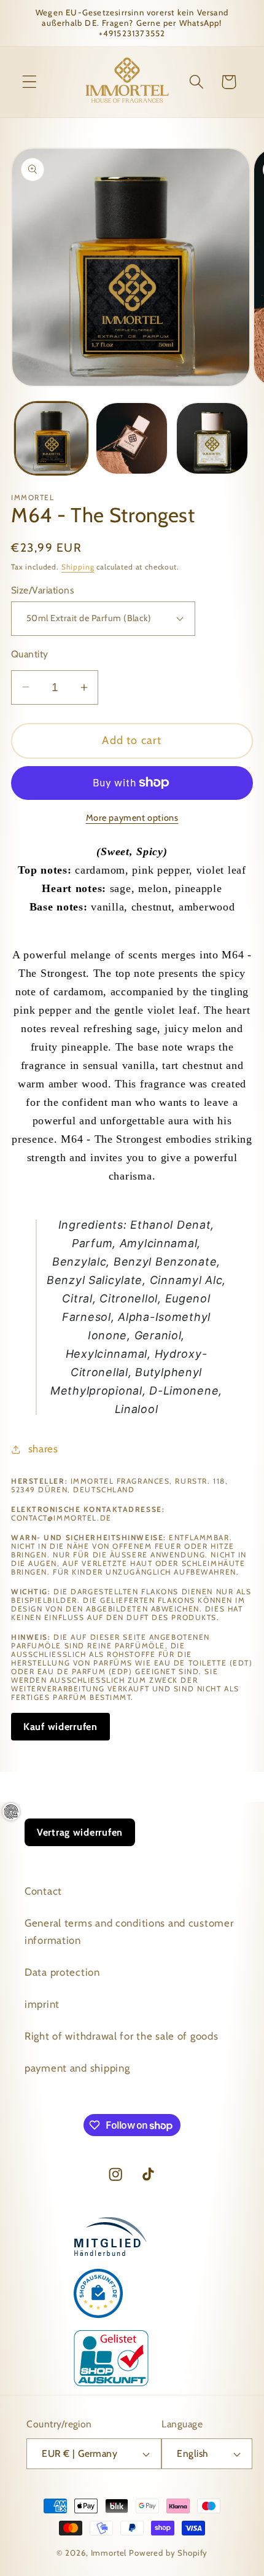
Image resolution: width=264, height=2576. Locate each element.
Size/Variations (42, 590)
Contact (43, 1891)
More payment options (132, 818)
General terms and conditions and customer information (129, 1932)
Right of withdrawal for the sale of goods (122, 2036)
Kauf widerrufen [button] (60, 1727)
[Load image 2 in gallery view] (132, 438)
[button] (30, 82)
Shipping (78, 567)
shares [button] (43, 1449)
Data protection (62, 1972)
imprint (42, 2004)
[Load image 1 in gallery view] (51, 438)
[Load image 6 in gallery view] (212, 438)
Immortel (109, 2553)
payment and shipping (77, 2068)
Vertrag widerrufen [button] (80, 1832)
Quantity (30, 654)
